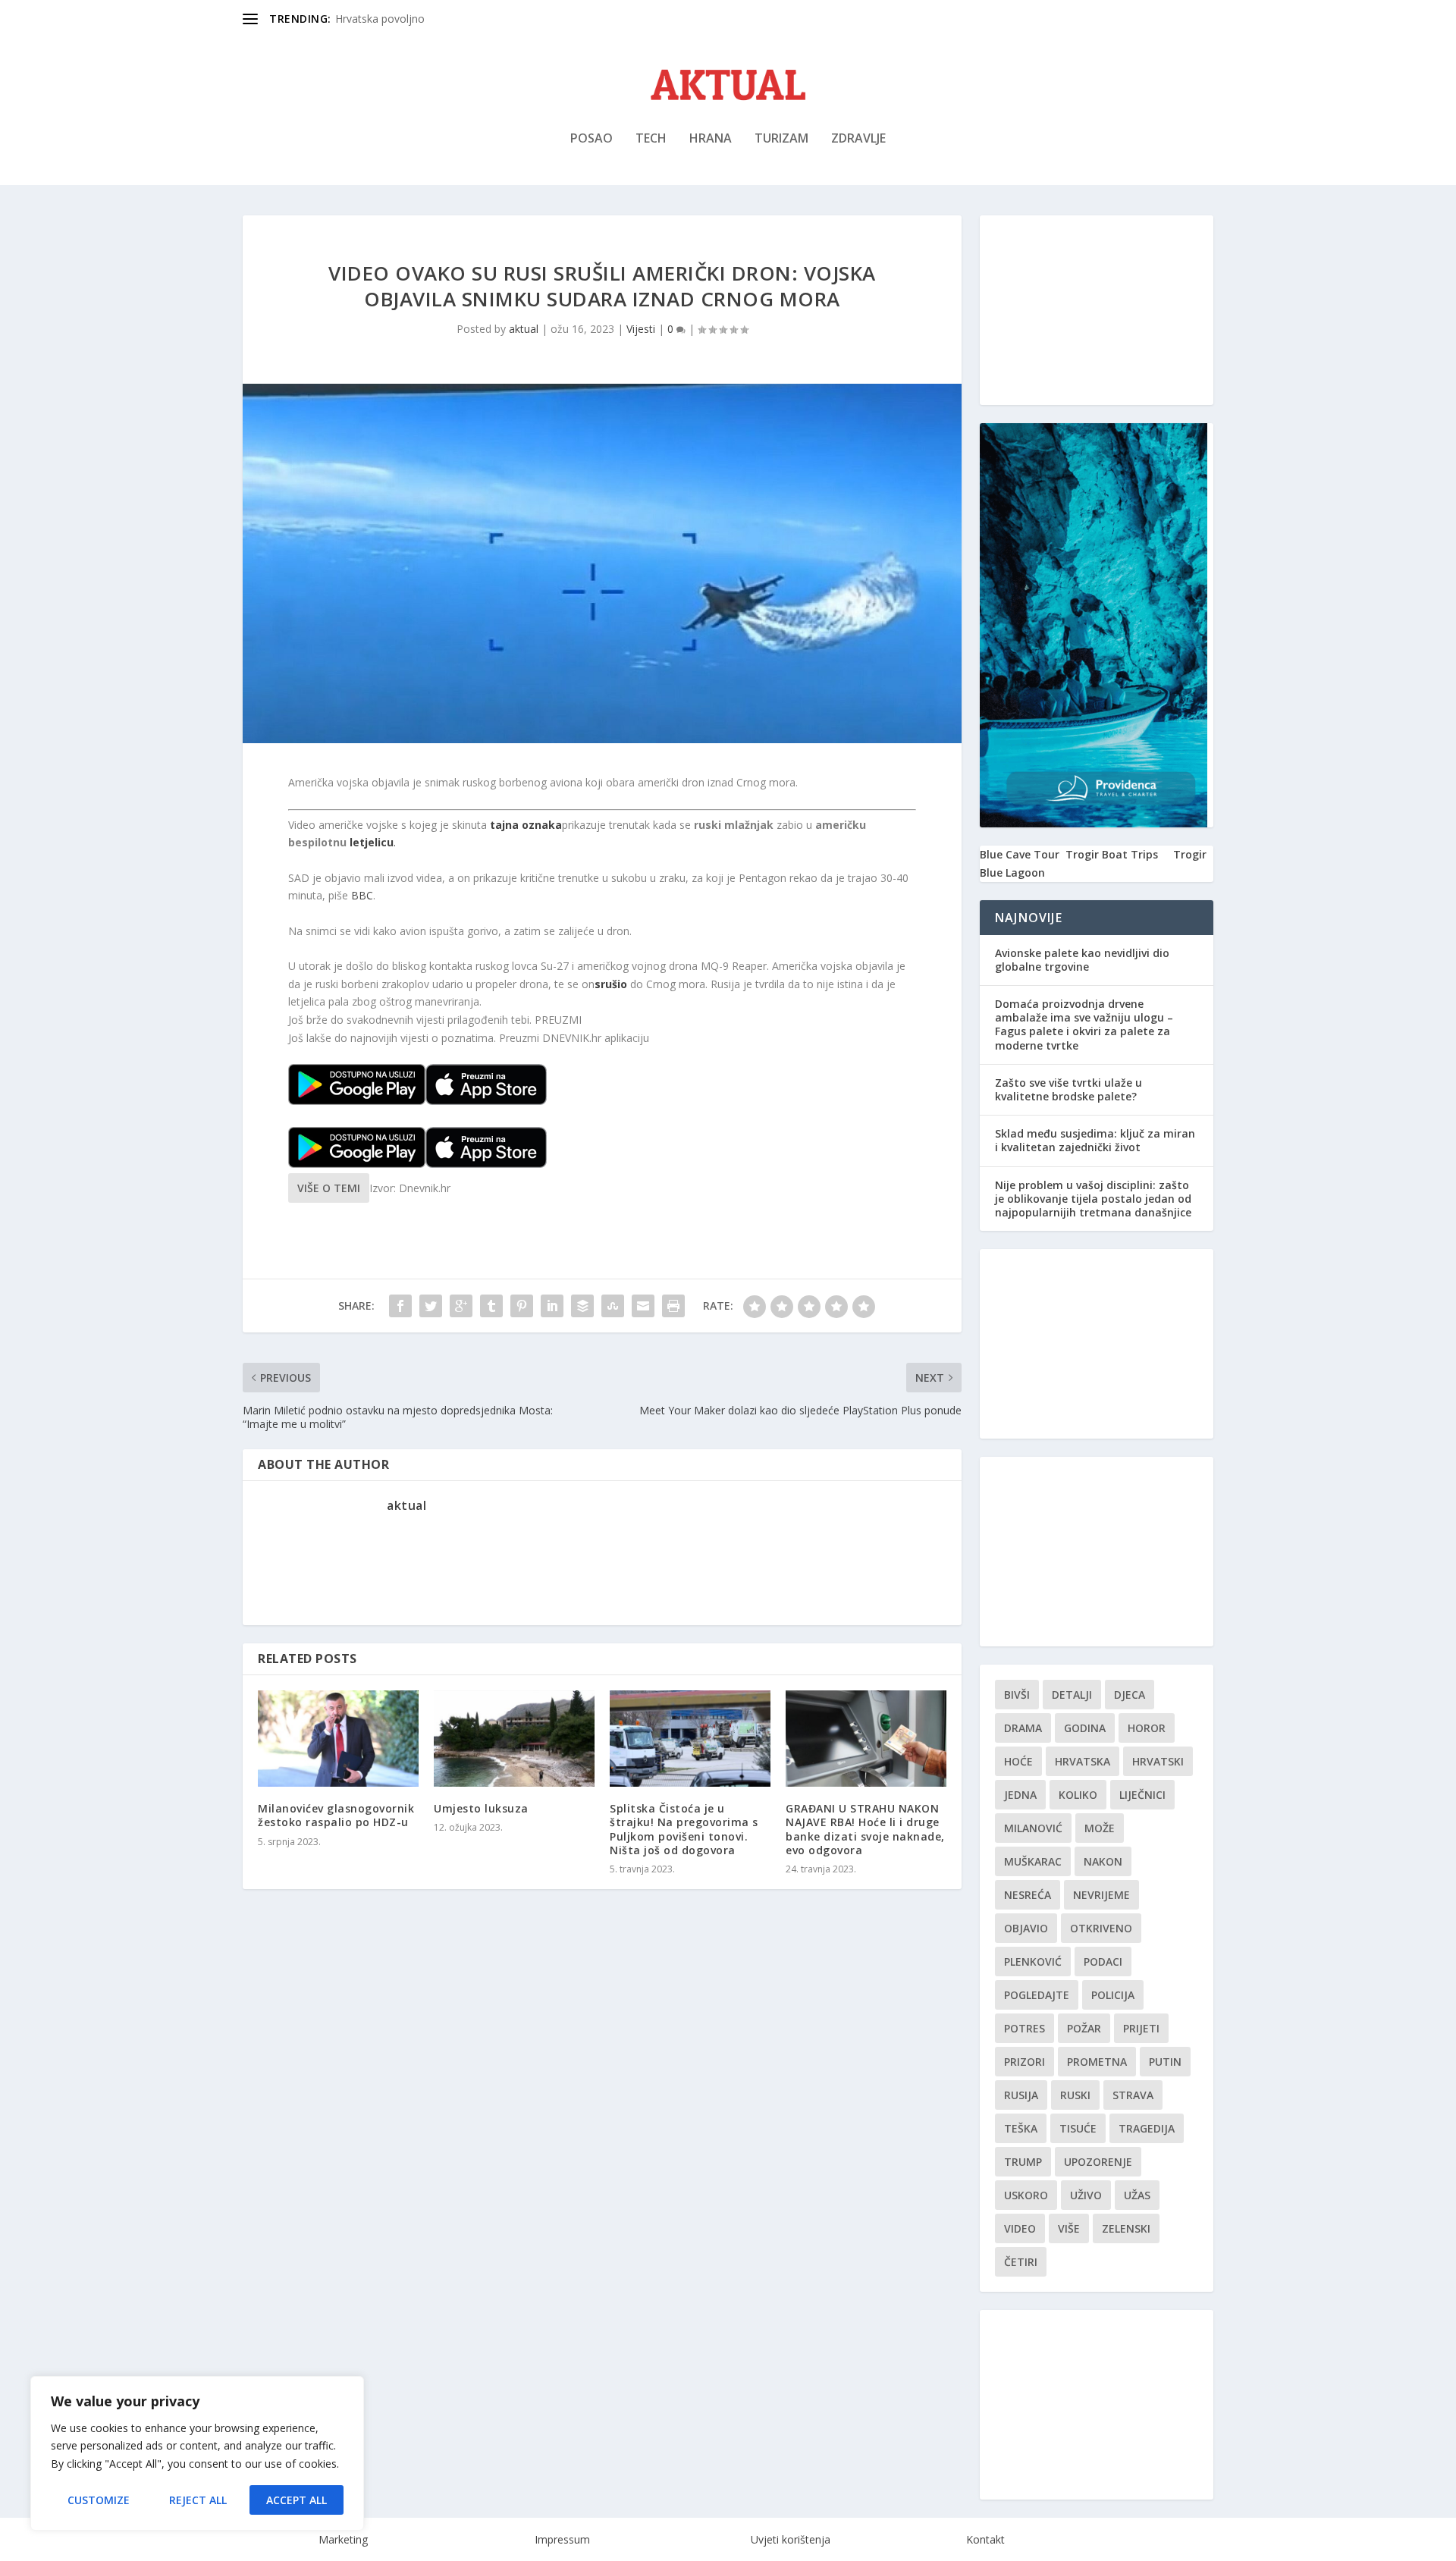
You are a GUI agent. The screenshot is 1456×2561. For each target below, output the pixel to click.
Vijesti (641, 329)
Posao (591, 139)
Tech (651, 139)
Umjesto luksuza (481, 1808)
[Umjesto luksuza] (514, 1739)
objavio (1026, 1928)
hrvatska (1083, 1761)
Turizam (781, 139)
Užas (1137, 2195)
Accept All (297, 2500)
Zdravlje (858, 139)
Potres (1025, 2028)
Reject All (198, 2500)
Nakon (1103, 1861)
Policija (1113, 1995)
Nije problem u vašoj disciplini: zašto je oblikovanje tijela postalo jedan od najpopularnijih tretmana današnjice (1093, 1199)
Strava (1133, 2095)
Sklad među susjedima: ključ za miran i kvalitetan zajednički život (1095, 1140)
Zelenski (1126, 2228)
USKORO (1026, 2195)
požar (1084, 2028)
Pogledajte (1037, 1995)
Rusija (1021, 2095)
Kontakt (985, 2539)
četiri (1021, 2262)
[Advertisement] (1097, 310)
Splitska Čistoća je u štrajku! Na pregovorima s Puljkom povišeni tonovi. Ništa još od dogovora (684, 1829)
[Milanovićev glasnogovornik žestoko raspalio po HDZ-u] (338, 1739)
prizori (1025, 2062)
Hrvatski (1158, 1761)
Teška (1021, 2128)
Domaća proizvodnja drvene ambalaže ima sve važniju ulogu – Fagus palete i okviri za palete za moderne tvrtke (1084, 1025)
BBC (362, 895)
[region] (197, 2453)
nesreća (1028, 1895)
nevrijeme (1101, 1895)
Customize (99, 2500)
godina (1085, 1728)
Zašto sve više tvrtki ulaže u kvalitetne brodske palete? (1068, 1089)
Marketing (343, 2539)
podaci (1103, 1962)
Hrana (711, 139)
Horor (1147, 1728)
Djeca (1130, 1695)
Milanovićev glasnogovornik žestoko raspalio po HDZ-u (336, 1815)
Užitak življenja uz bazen (395, 19)
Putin (1165, 2062)
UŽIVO (1086, 2195)
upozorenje (1098, 2162)
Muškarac (1033, 1861)
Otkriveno (1101, 1928)
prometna (1097, 2062)
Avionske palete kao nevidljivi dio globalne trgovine (1082, 960)
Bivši (1017, 1695)
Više (1069, 2228)
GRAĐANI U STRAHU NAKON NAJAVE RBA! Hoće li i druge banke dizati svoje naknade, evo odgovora (865, 1829)
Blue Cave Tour (1020, 854)
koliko (1078, 1795)
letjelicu (372, 842)
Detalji (1072, 1695)
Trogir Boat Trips (1112, 854)
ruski (1075, 2095)
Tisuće (1078, 2128)
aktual (524, 329)
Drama (1023, 1728)
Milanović (1033, 1828)
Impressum (562, 2539)
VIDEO (1020, 2228)
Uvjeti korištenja (791, 2539)
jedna (1020, 1795)
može (1100, 1828)
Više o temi (329, 1188)
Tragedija (1147, 2128)
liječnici (1142, 1795)
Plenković (1033, 1962)
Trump (1023, 2162)
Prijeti (1141, 2028)
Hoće (1018, 1761)
